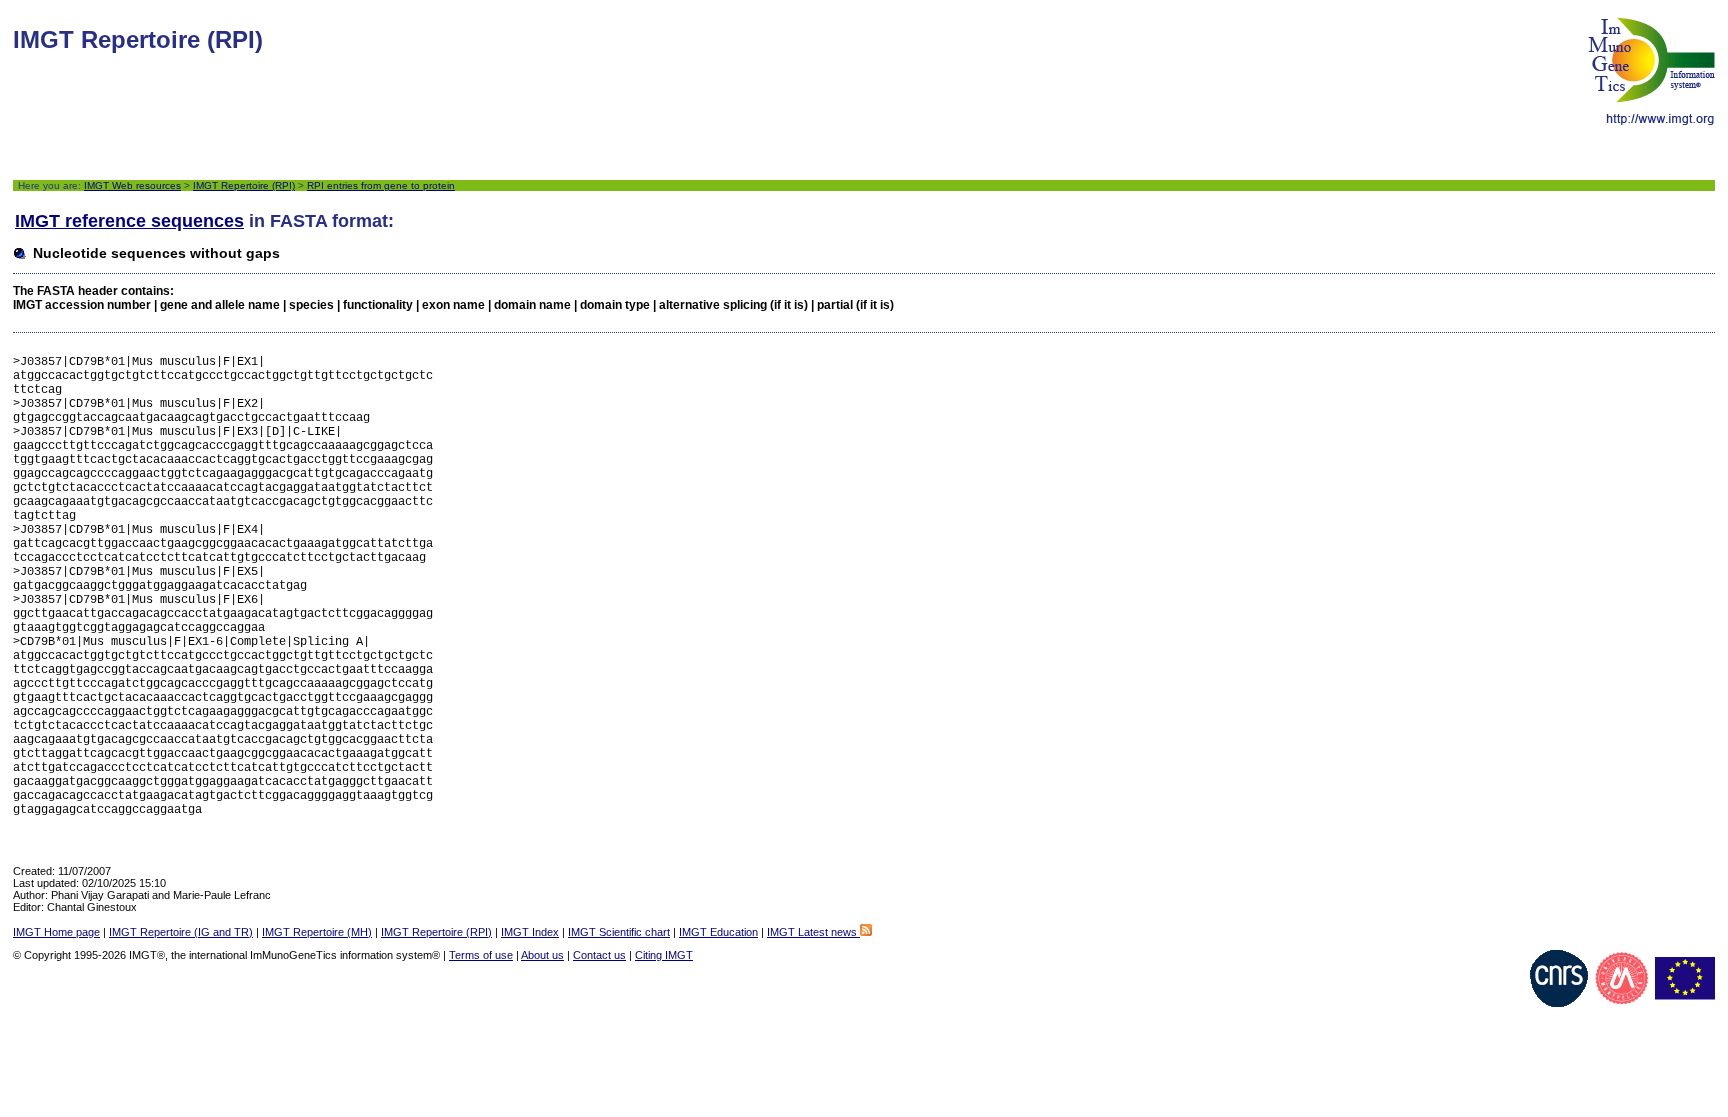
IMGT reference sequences (129, 221)
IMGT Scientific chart (619, 932)
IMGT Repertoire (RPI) (244, 185)
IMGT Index (530, 932)
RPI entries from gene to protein (381, 185)
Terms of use (481, 955)
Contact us (599, 955)
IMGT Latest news (813, 932)
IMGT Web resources (132, 185)
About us (542, 955)
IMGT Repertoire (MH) (317, 932)
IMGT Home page (56, 932)
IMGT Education (718, 932)
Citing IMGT (664, 955)
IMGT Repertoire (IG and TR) (181, 932)
